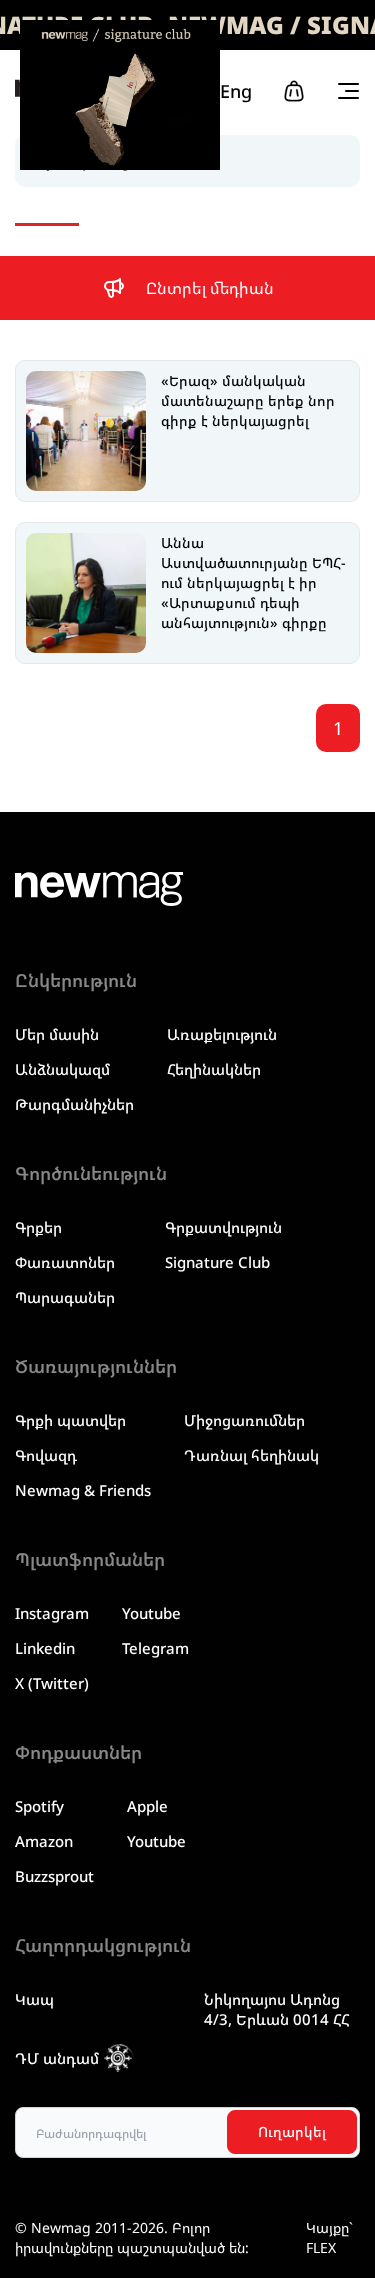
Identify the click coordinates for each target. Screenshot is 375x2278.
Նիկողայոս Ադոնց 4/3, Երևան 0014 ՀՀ (277, 2009)
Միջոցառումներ (244, 1420)
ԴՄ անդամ (57, 2058)
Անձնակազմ (62, 1069)
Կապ (34, 1999)
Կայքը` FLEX (329, 2237)
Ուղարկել (292, 2131)
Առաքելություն (222, 1034)
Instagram (52, 1613)
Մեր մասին (57, 1034)
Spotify (39, 1806)
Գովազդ (46, 1455)
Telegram (155, 1648)
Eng (236, 91)
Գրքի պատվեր (70, 1420)
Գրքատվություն (223, 1227)
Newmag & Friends (83, 1490)
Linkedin (45, 1648)
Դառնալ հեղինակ (251, 1455)
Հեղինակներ (214, 1069)
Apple (147, 1806)
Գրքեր (38, 1227)
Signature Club (217, 1262)
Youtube (151, 1613)
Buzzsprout (54, 1876)
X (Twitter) (52, 1683)
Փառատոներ (65, 1262)
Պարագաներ (65, 1297)
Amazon (44, 1841)
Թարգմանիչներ (74, 1104)
